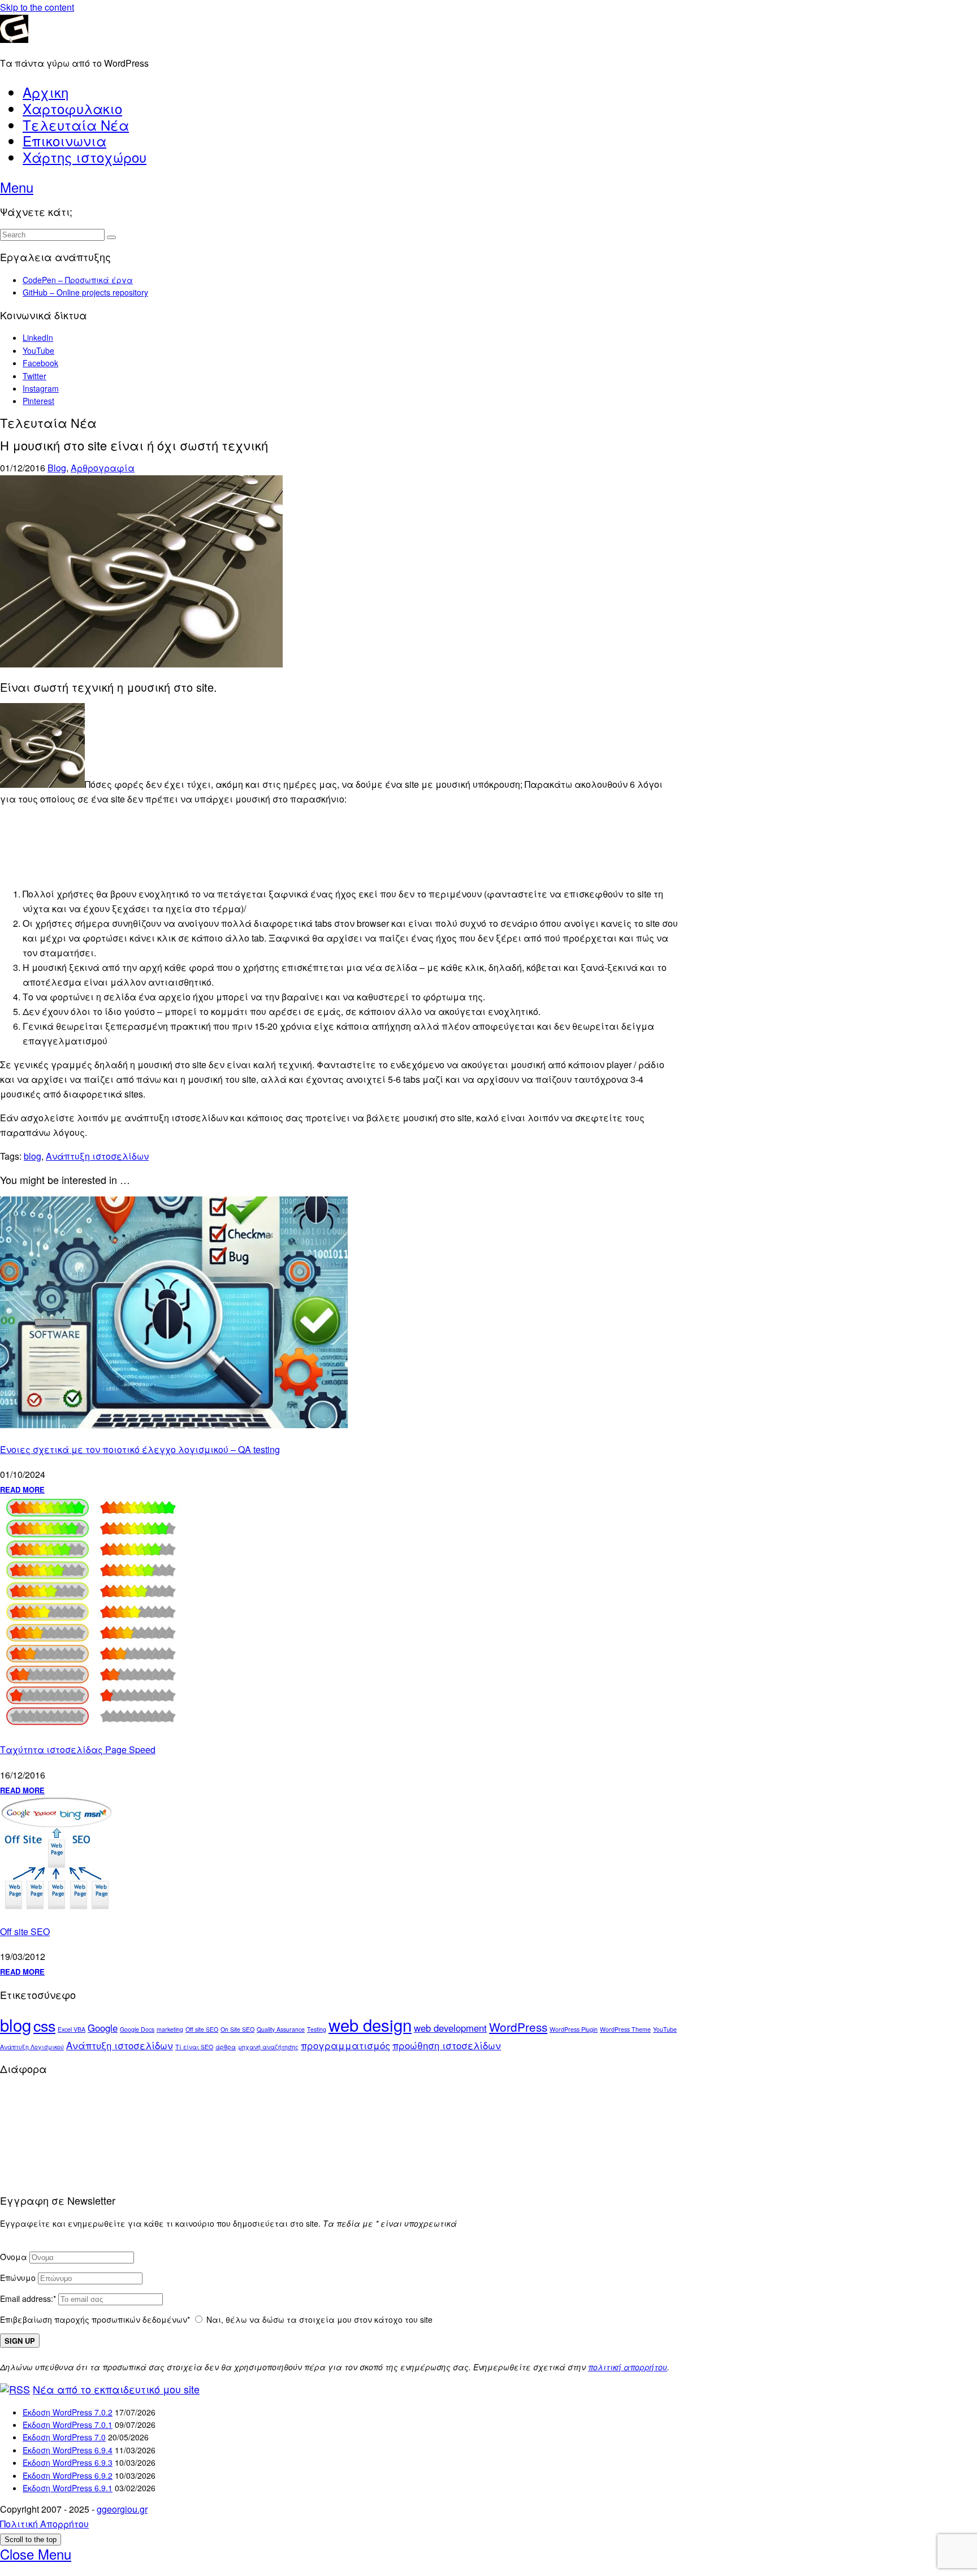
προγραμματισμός (345, 2045)
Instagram (41, 388)
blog (33, 1156)
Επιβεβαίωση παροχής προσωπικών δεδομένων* (95, 2319)
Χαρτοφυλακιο (72, 108)
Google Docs (137, 2029)
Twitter (34, 376)
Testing (317, 2029)
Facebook (40, 363)
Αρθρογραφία (103, 468)
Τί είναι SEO (194, 2047)
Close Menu (36, 2554)
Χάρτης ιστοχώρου (85, 157)
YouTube (38, 350)
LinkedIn (38, 337)
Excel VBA (72, 2029)
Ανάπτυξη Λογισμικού (32, 2047)
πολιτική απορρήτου (628, 2367)
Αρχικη (46, 92)
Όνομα (14, 2257)
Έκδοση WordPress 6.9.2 (68, 2475)
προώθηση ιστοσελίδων (447, 2045)
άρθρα (226, 2047)
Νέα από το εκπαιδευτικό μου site (116, 2389)
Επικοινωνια (64, 140)
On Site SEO (237, 2029)
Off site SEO (25, 1931)
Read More (22, 1489)
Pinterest (38, 401)
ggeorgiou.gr (122, 2509)
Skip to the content (37, 7)
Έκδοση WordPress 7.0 (64, 2437)
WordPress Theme (625, 2029)
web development (450, 2028)
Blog (57, 468)
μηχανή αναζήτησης (268, 2047)
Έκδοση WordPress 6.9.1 (68, 2488)
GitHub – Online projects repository (85, 292)
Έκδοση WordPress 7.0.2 (68, 2412)
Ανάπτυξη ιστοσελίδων (97, 1156)
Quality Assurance (281, 2029)
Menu (17, 187)
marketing (170, 2029)
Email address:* (29, 2299)
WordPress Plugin (574, 2029)
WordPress (518, 2027)
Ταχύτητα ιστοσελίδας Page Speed (78, 1749)
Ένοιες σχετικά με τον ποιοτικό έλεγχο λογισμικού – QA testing (140, 1449)
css (44, 2025)
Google (103, 2028)
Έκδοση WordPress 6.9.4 (68, 2450)
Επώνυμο (18, 2278)
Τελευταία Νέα (76, 125)
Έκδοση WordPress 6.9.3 (68, 2462)
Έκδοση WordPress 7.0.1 (68, 2425)
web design (370, 2024)
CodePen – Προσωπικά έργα (78, 280)
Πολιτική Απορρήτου (44, 2524)
